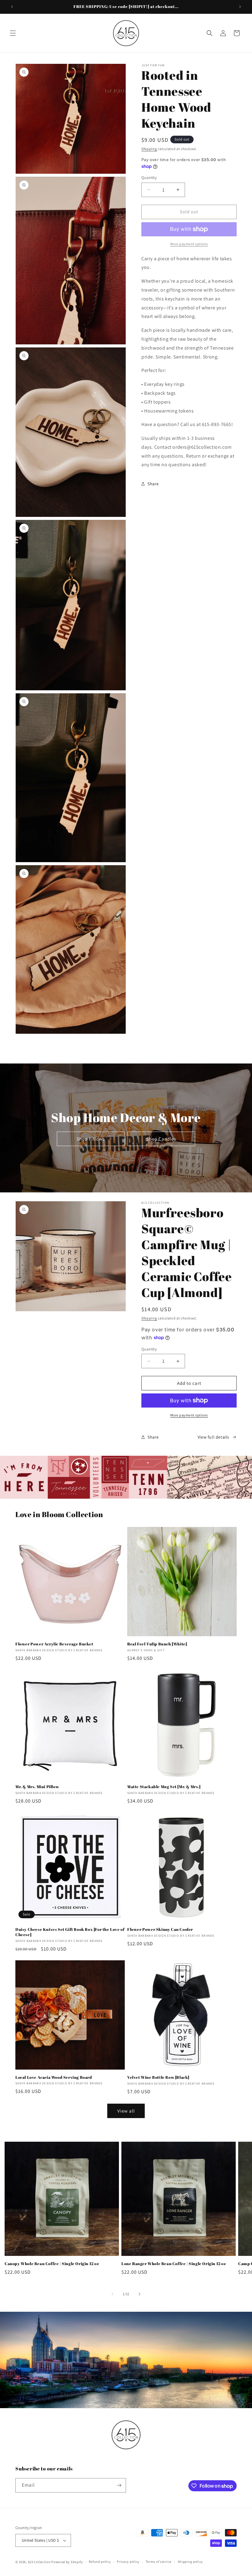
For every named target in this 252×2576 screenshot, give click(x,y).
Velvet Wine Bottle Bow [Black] (158, 2077)
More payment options (189, 1415)
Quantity (149, 178)
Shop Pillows (91, 1139)
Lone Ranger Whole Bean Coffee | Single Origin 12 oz (174, 2264)
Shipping (149, 149)
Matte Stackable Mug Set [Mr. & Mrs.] (164, 1787)
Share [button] (153, 484)
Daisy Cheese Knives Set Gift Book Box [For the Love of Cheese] (70, 1932)
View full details (213, 1437)
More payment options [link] (189, 244)
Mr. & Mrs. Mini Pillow (37, 1787)
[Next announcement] (240, 7)
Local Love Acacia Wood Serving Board (54, 2077)
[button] (13, 33)
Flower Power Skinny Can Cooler (160, 1929)
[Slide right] (140, 2294)
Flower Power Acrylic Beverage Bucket (54, 1644)
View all (126, 2111)
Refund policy (100, 2562)
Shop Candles (161, 1139)
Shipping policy (190, 2562)
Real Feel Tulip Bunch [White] (157, 1644)
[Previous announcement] (12, 7)
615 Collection (39, 2562)
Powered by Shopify (67, 2562)
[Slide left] (112, 2294)
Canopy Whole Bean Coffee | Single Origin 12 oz (52, 2264)
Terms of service (159, 2562)
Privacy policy (128, 2562)
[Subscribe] (119, 2485)
